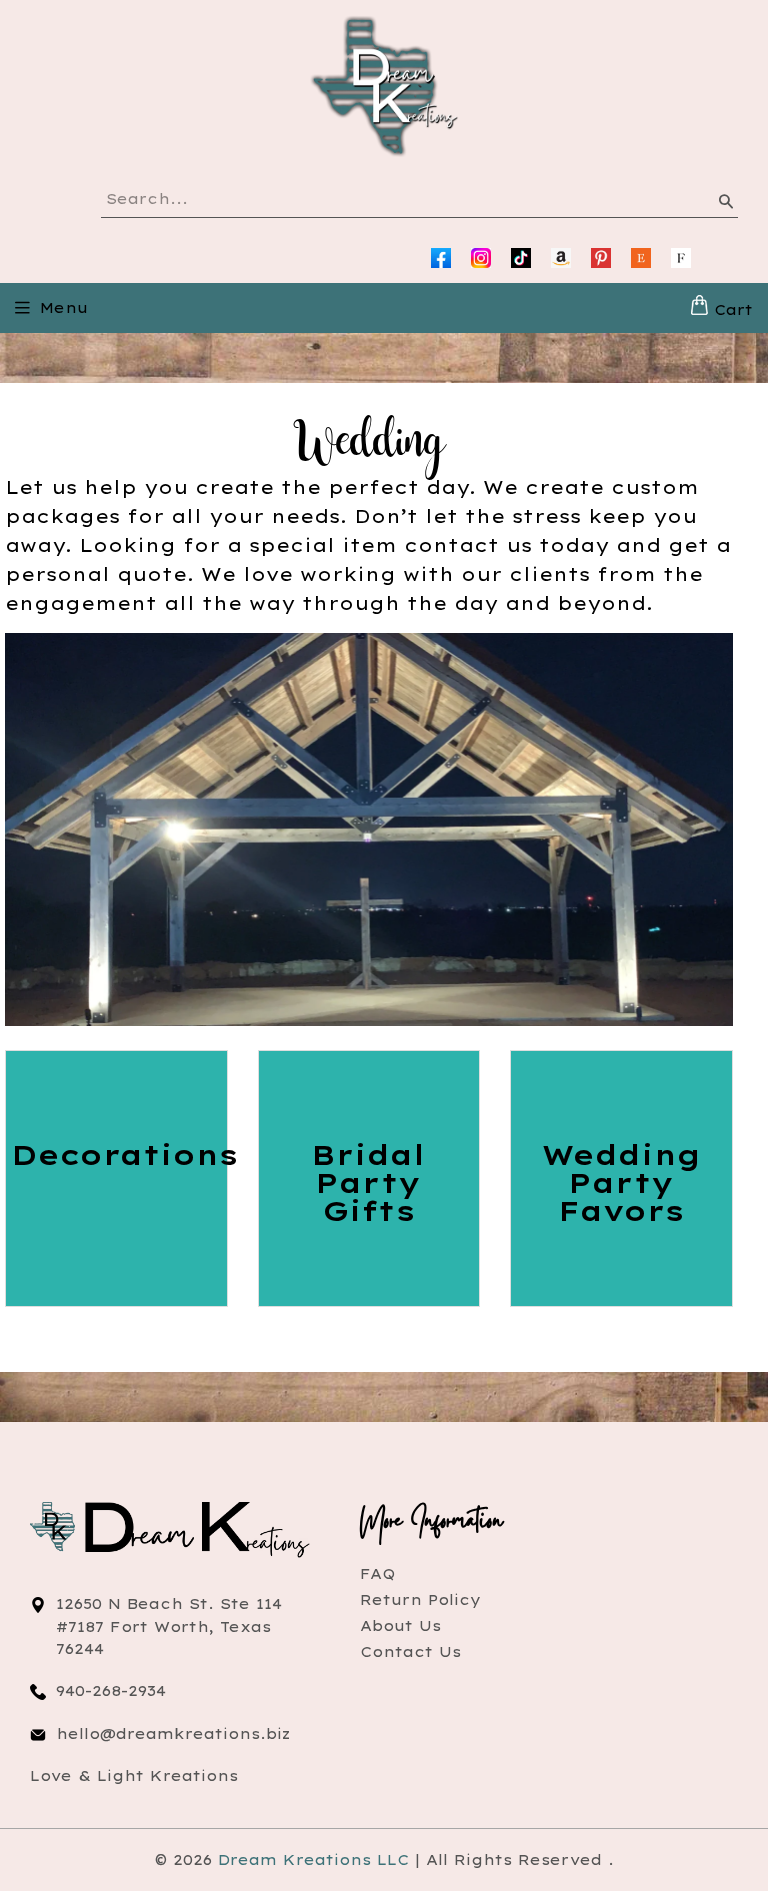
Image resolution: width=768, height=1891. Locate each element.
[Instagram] (481, 258)
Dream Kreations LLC (313, 1860)
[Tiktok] (521, 258)
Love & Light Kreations (134, 1776)
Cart (730, 310)
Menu (64, 308)
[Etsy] (641, 258)
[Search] (725, 205)
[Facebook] (441, 258)
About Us (400, 1626)
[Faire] (681, 258)
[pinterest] (601, 258)
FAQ (377, 1574)
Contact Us (410, 1652)
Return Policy (420, 1600)
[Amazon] (561, 258)
